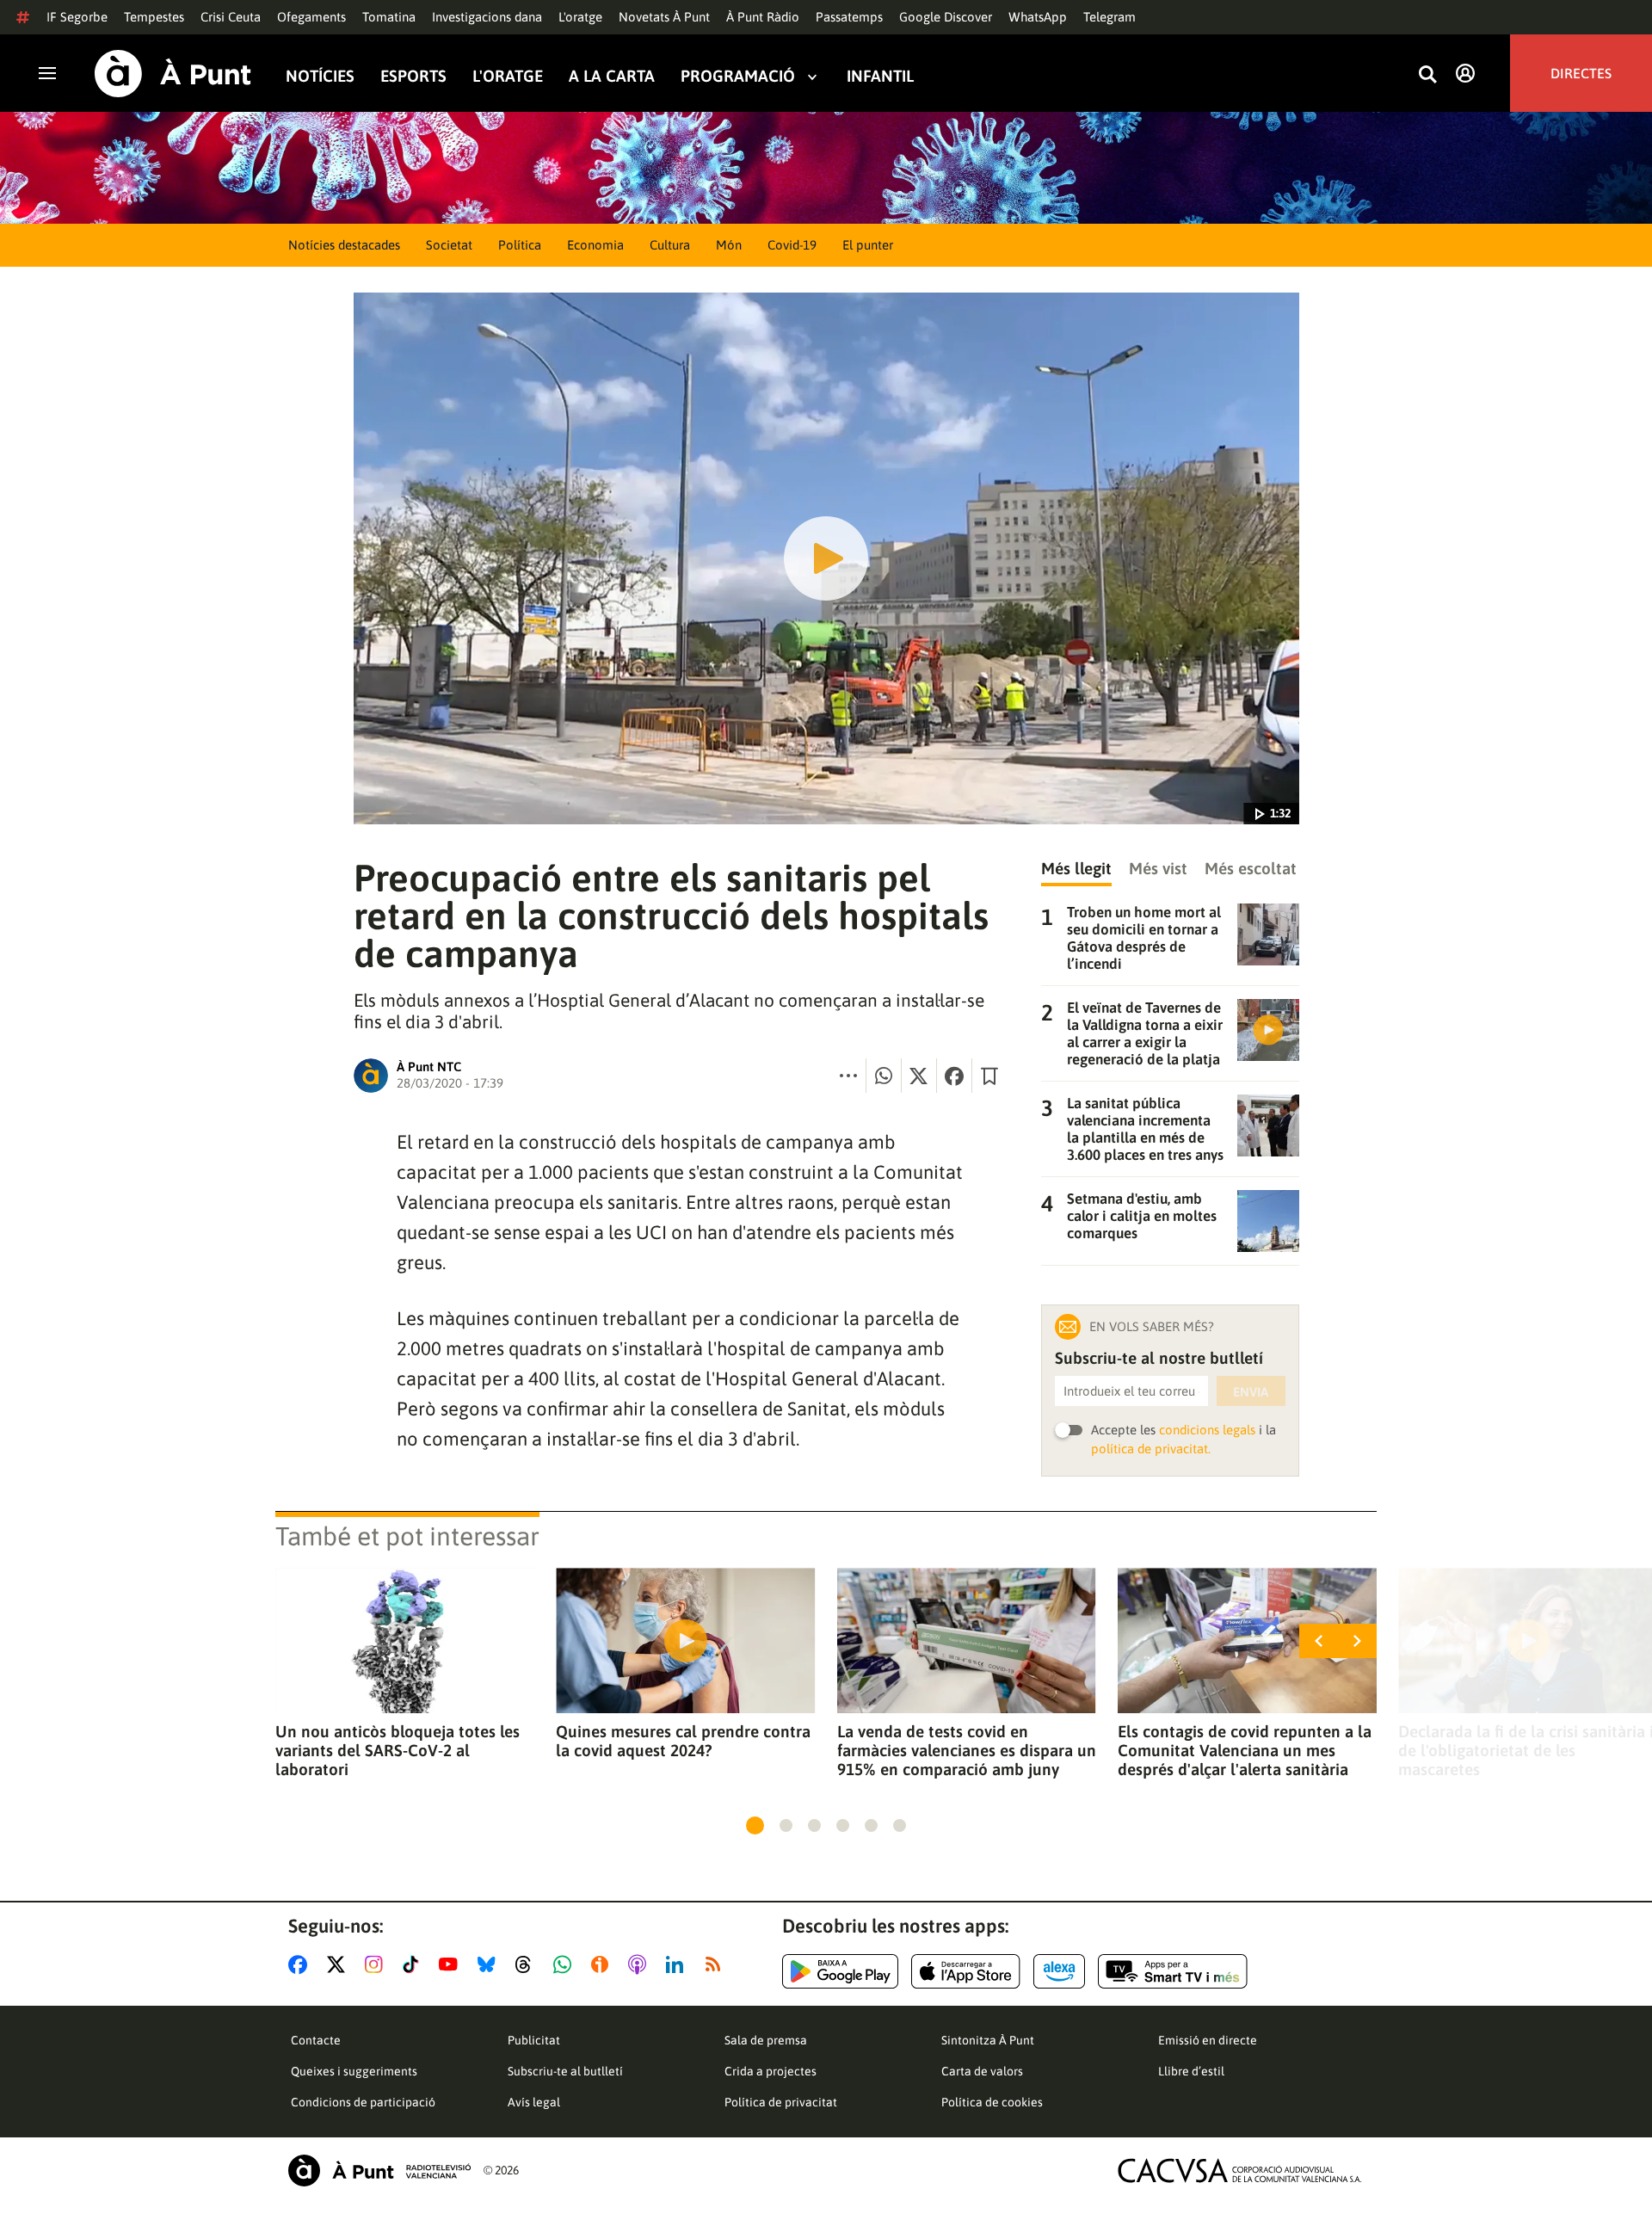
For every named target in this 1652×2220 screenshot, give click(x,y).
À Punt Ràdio (763, 17)
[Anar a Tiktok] (414, 1964)
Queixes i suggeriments (354, 2071)
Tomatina (389, 17)
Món (729, 245)
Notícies (320, 76)
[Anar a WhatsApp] (566, 1964)
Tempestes (154, 17)
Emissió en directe (1208, 2040)
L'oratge (580, 17)
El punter (868, 245)
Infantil (880, 76)
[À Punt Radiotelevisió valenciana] (379, 2171)
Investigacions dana (487, 17)
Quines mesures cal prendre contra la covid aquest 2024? (683, 1741)
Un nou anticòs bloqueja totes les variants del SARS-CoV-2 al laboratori (398, 1750)
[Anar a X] (339, 1964)
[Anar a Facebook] (301, 1964)
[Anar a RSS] (717, 1964)
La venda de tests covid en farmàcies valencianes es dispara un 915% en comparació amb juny (967, 1750)
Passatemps (849, 17)
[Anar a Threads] (528, 1964)
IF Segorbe (77, 17)
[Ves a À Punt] (173, 74)
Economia (595, 245)
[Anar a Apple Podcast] (641, 1964)
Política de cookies (992, 2102)
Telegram (1110, 17)
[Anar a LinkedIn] (678, 1964)
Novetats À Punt (664, 17)
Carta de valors (982, 2071)
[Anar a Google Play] (840, 1971)
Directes (1581, 73)
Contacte (316, 2040)
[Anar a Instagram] (377, 1964)
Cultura (670, 245)
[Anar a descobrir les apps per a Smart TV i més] (1173, 1971)
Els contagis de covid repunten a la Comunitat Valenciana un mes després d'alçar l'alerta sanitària (1245, 1750)
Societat (449, 245)
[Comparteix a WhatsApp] (884, 1076)
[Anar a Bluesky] (490, 1964)
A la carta (612, 76)
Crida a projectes (771, 2071)
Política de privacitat (781, 2102)
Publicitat (534, 2040)
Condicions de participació (363, 2102)
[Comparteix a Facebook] (954, 1076)
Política (520, 245)
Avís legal (534, 2102)
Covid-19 (792, 245)
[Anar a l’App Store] (966, 1971)
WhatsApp (1038, 17)
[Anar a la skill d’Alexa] (1059, 1971)
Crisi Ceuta (231, 17)
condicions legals (1207, 1430)
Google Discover (946, 17)
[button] (755, 1825)
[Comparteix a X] (919, 1076)
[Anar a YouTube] (452, 1964)
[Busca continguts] (1427, 75)
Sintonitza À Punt (988, 2040)
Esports (413, 76)
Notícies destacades (344, 245)
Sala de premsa (766, 2040)
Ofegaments (311, 17)
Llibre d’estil (1191, 2071)
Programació (738, 76)
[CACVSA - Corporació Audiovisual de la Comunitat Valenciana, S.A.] (1240, 2171)
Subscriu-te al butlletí (565, 2071)
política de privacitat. (1151, 1449)
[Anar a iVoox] (603, 1964)
